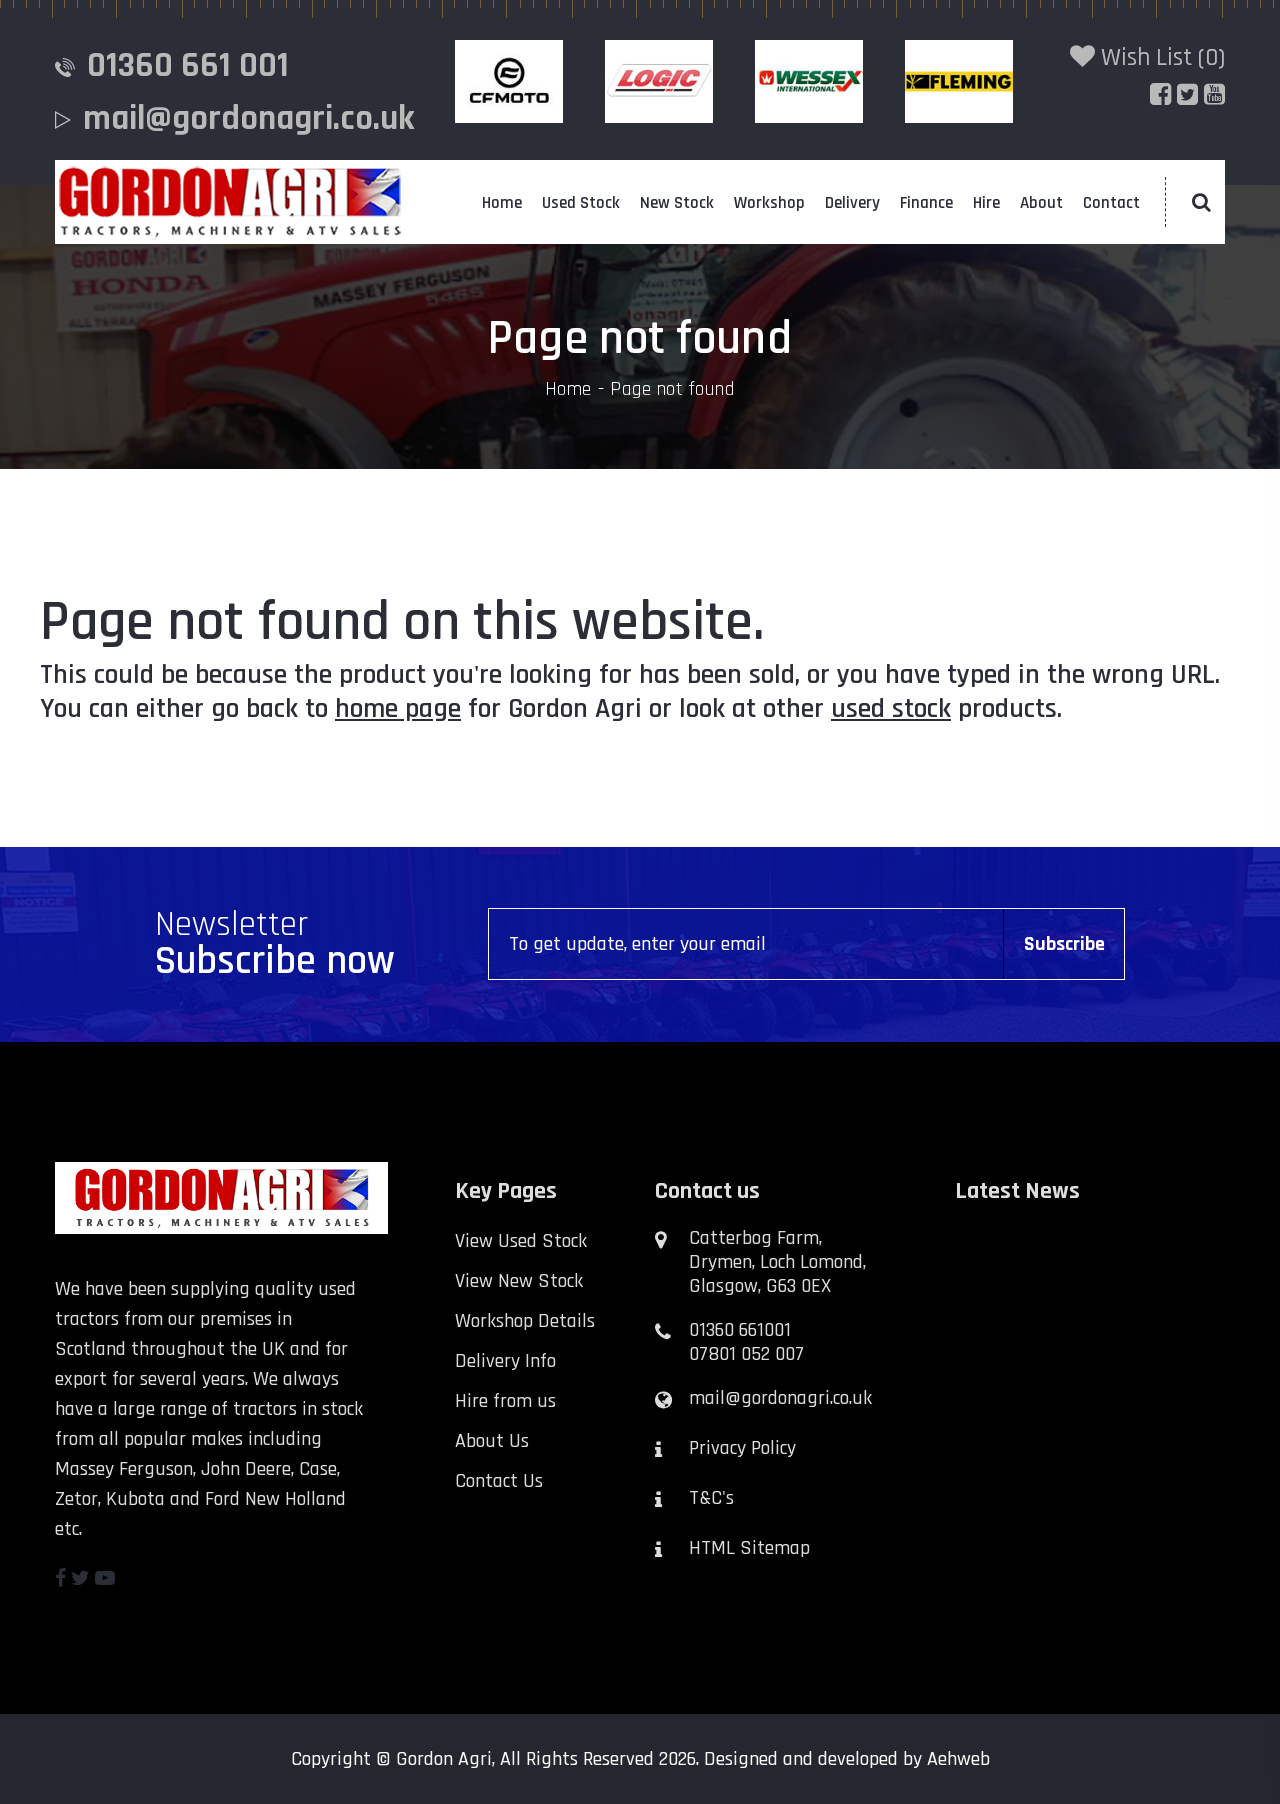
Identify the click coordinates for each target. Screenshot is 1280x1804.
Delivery (852, 203)
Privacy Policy (742, 1448)
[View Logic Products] (665, 81)
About (1041, 203)
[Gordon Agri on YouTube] (105, 1579)
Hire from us (505, 1401)
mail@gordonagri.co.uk (249, 118)
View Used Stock (521, 1241)
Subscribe (1064, 944)
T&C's (711, 1498)
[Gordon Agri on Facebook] (60, 1579)
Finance (926, 203)
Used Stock (581, 203)
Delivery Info (505, 1361)
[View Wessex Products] (815, 81)
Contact (1111, 203)
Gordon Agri (444, 1759)
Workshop (769, 203)
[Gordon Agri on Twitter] (80, 1579)
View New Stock (519, 1281)
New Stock (677, 203)
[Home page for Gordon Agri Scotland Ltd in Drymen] (230, 202)
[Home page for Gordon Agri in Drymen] (240, 1198)
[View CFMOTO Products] (515, 81)
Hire (986, 203)
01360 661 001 (188, 65)
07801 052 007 (746, 1354)
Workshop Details (525, 1321)
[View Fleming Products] (965, 81)
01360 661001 (740, 1330)
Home (502, 203)
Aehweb (958, 1759)
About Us (492, 1441)
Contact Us (499, 1481)
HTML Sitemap (749, 1548)
